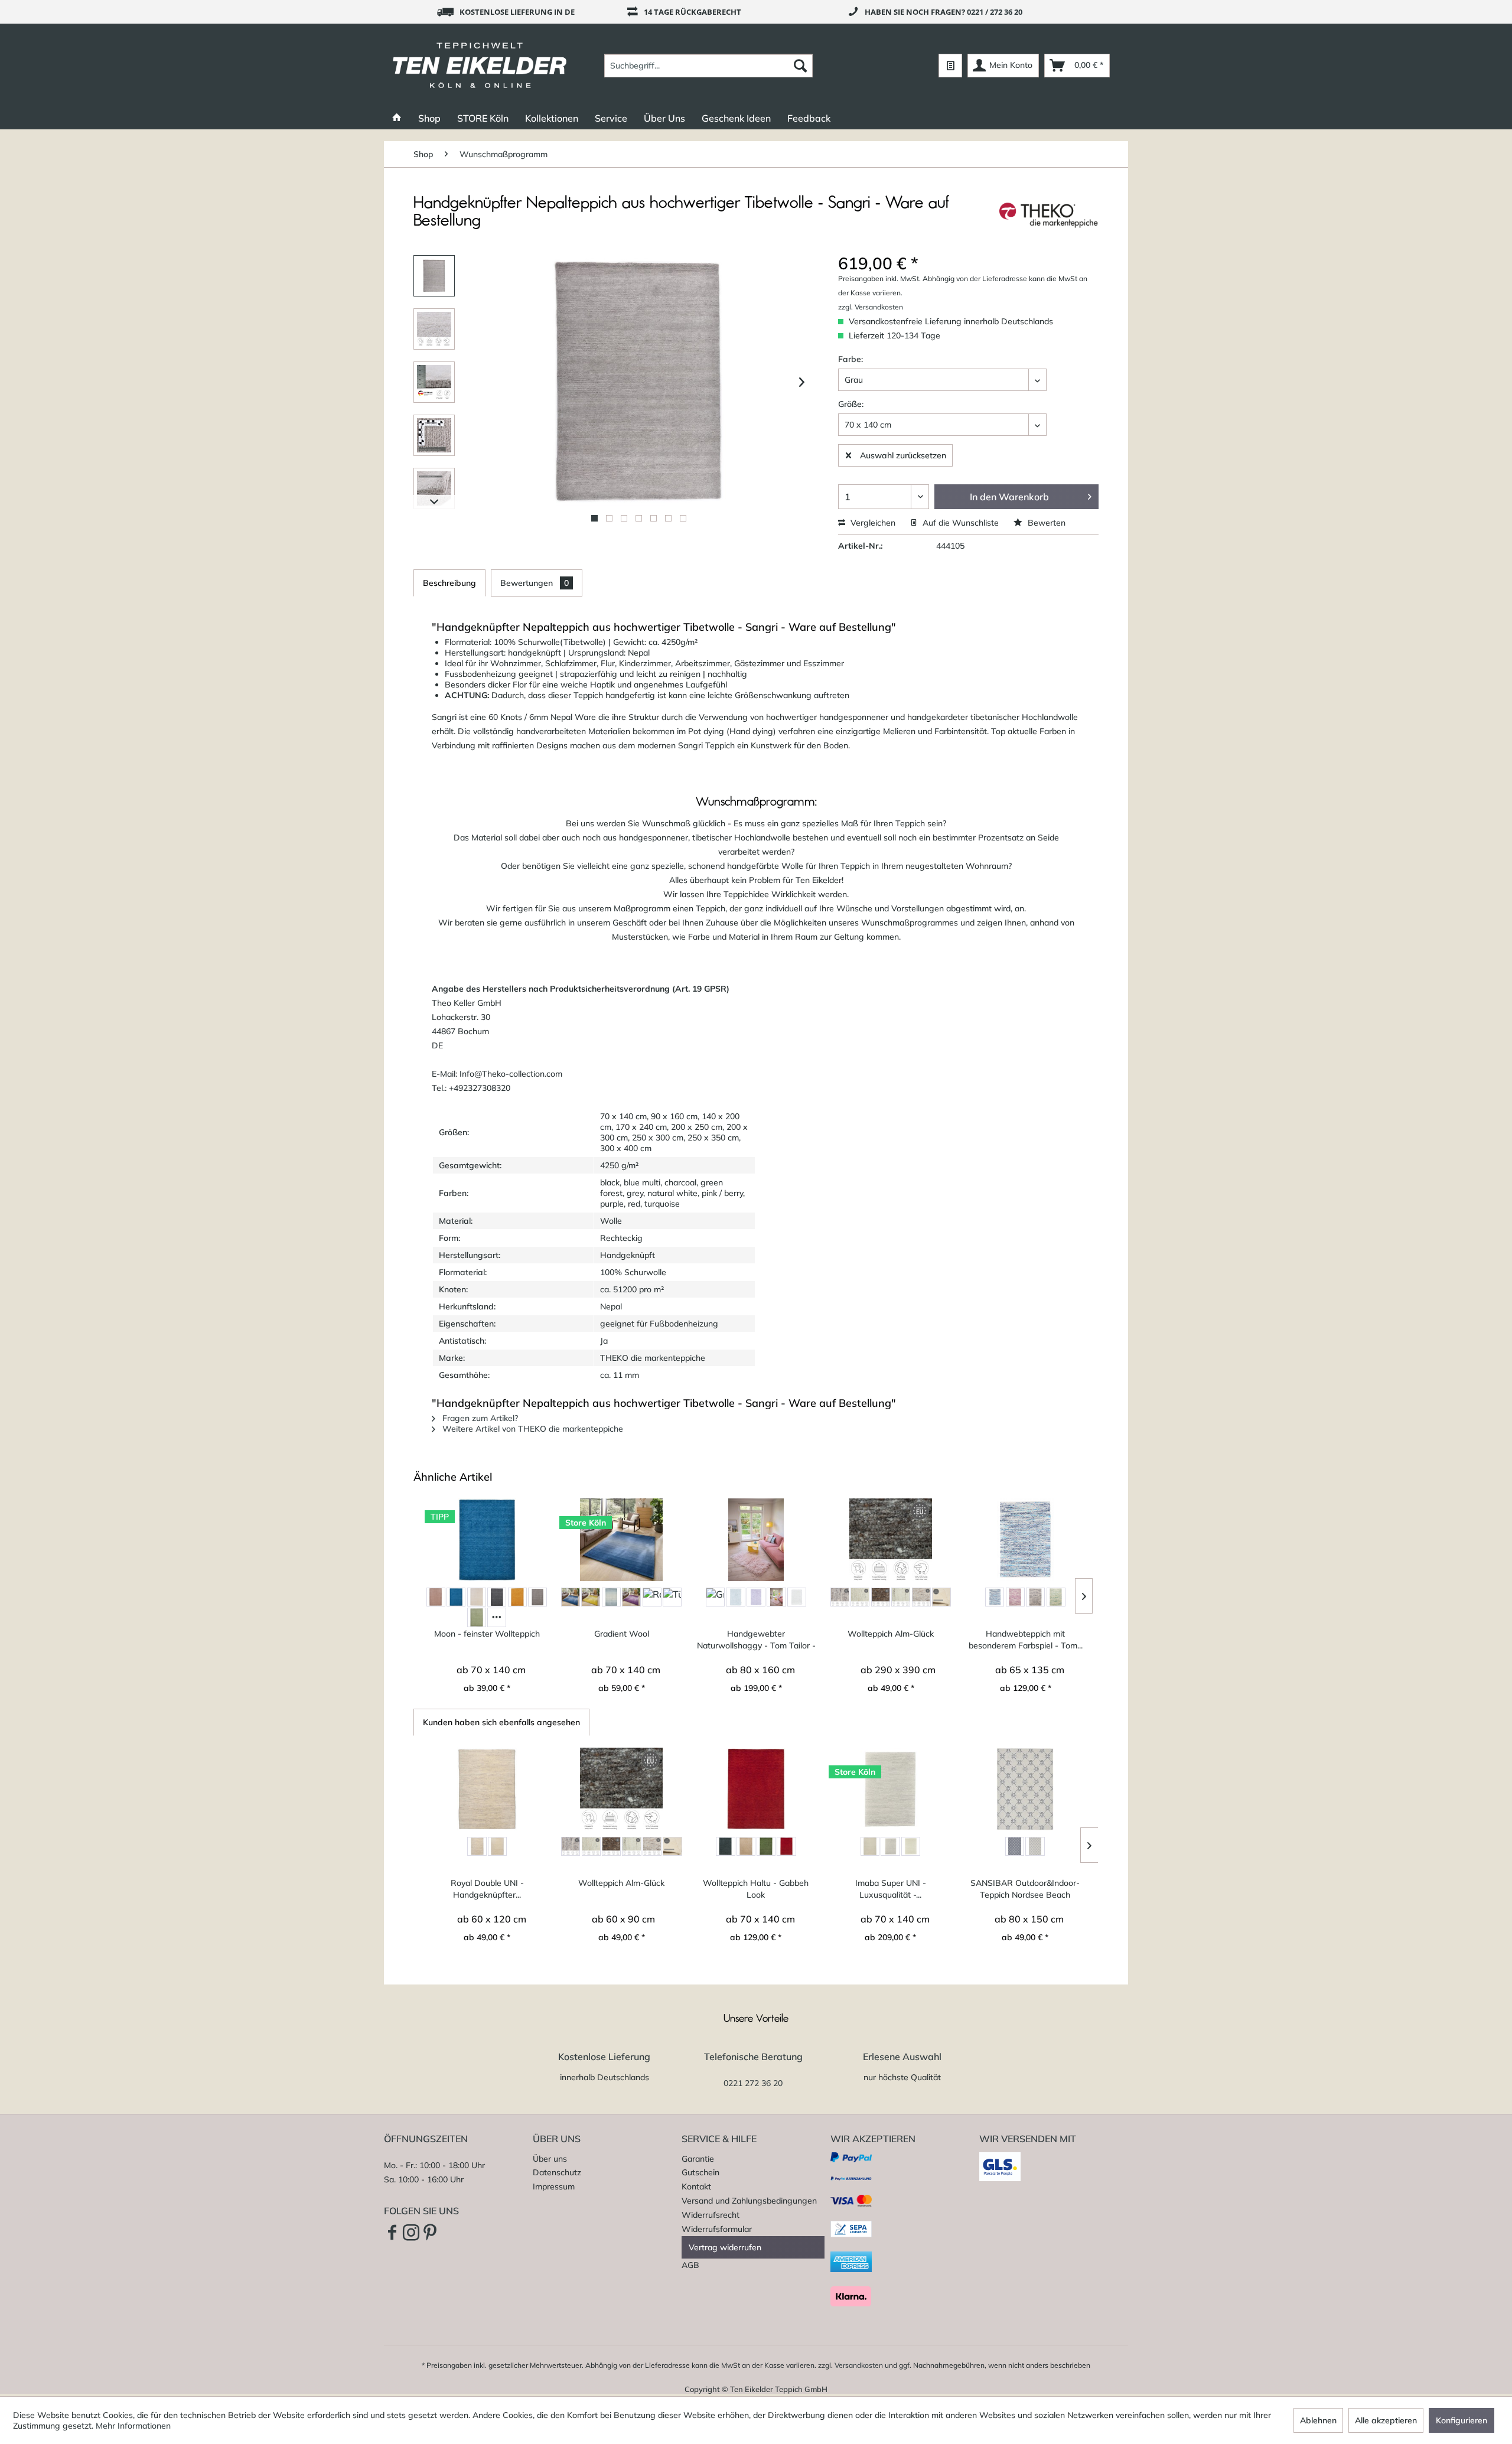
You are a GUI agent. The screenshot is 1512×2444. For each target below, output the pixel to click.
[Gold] (517, 1597)
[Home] (397, 118)
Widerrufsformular (717, 2229)
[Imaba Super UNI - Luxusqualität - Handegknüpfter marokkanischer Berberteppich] (891, 1789)
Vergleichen (872, 523)
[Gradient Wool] (621, 1540)
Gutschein (700, 2172)
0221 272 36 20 (753, 2083)
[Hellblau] (735, 1597)
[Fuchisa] (1015, 1597)
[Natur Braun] (881, 1597)
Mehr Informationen (133, 2426)
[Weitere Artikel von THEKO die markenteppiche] (1049, 215)
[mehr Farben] (497, 1617)
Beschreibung (449, 583)
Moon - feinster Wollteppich (487, 1634)
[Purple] (631, 1597)
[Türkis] (672, 1597)
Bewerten (1045, 523)
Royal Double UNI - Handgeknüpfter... (487, 1889)
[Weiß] (797, 1597)
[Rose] (776, 1597)
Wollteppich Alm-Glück (891, 1634)
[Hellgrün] (477, 1617)
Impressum (554, 2186)
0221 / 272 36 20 (995, 12)
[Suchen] (800, 66)
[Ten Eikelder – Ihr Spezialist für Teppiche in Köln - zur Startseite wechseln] (480, 66)
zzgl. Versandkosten (871, 307)
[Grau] (537, 1597)
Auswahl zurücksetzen (903, 455)
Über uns (550, 2159)
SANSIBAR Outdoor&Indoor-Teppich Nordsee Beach (1025, 1889)
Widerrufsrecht (711, 2215)
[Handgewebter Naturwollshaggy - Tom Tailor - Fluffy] (756, 1540)
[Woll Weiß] (941, 1597)
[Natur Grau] (901, 1597)
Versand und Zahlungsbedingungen (749, 2201)
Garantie (698, 2159)
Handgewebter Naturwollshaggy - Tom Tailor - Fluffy (756, 1640)
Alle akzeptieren (1386, 2420)
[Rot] (652, 1597)
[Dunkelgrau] (497, 1597)
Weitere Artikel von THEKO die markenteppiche (532, 1429)
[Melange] (477, 1846)
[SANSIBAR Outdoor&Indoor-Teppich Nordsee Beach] (1025, 1789)
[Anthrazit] (725, 1846)
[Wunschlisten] (950, 66)
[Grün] (1056, 1597)
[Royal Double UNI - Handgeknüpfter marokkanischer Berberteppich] (487, 1789)
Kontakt (696, 2186)
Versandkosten (859, 2365)
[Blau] (456, 1597)
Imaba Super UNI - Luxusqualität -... (891, 1889)
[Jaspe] (870, 1846)
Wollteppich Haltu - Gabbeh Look (756, 1889)
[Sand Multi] (921, 1597)
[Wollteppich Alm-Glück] (891, 1540)
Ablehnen (1318, 2420)
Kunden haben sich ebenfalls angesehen (501, 1722)
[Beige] (436, 1597)
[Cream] (477, 1597)
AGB (690, 2265)
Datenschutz (557, 2172)
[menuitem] (708, 66)
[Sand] (890, 1846)
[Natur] (860, 1597)
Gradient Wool (622, 1634)
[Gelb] (591, 1597)
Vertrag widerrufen (725, 2247)
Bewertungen (535, 583)
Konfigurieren (1462, 2420)
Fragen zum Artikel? (479, 1418)
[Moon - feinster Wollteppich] (487, 1540)
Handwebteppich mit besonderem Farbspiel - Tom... (1026, 1640)
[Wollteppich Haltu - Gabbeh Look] (756, 1789)
